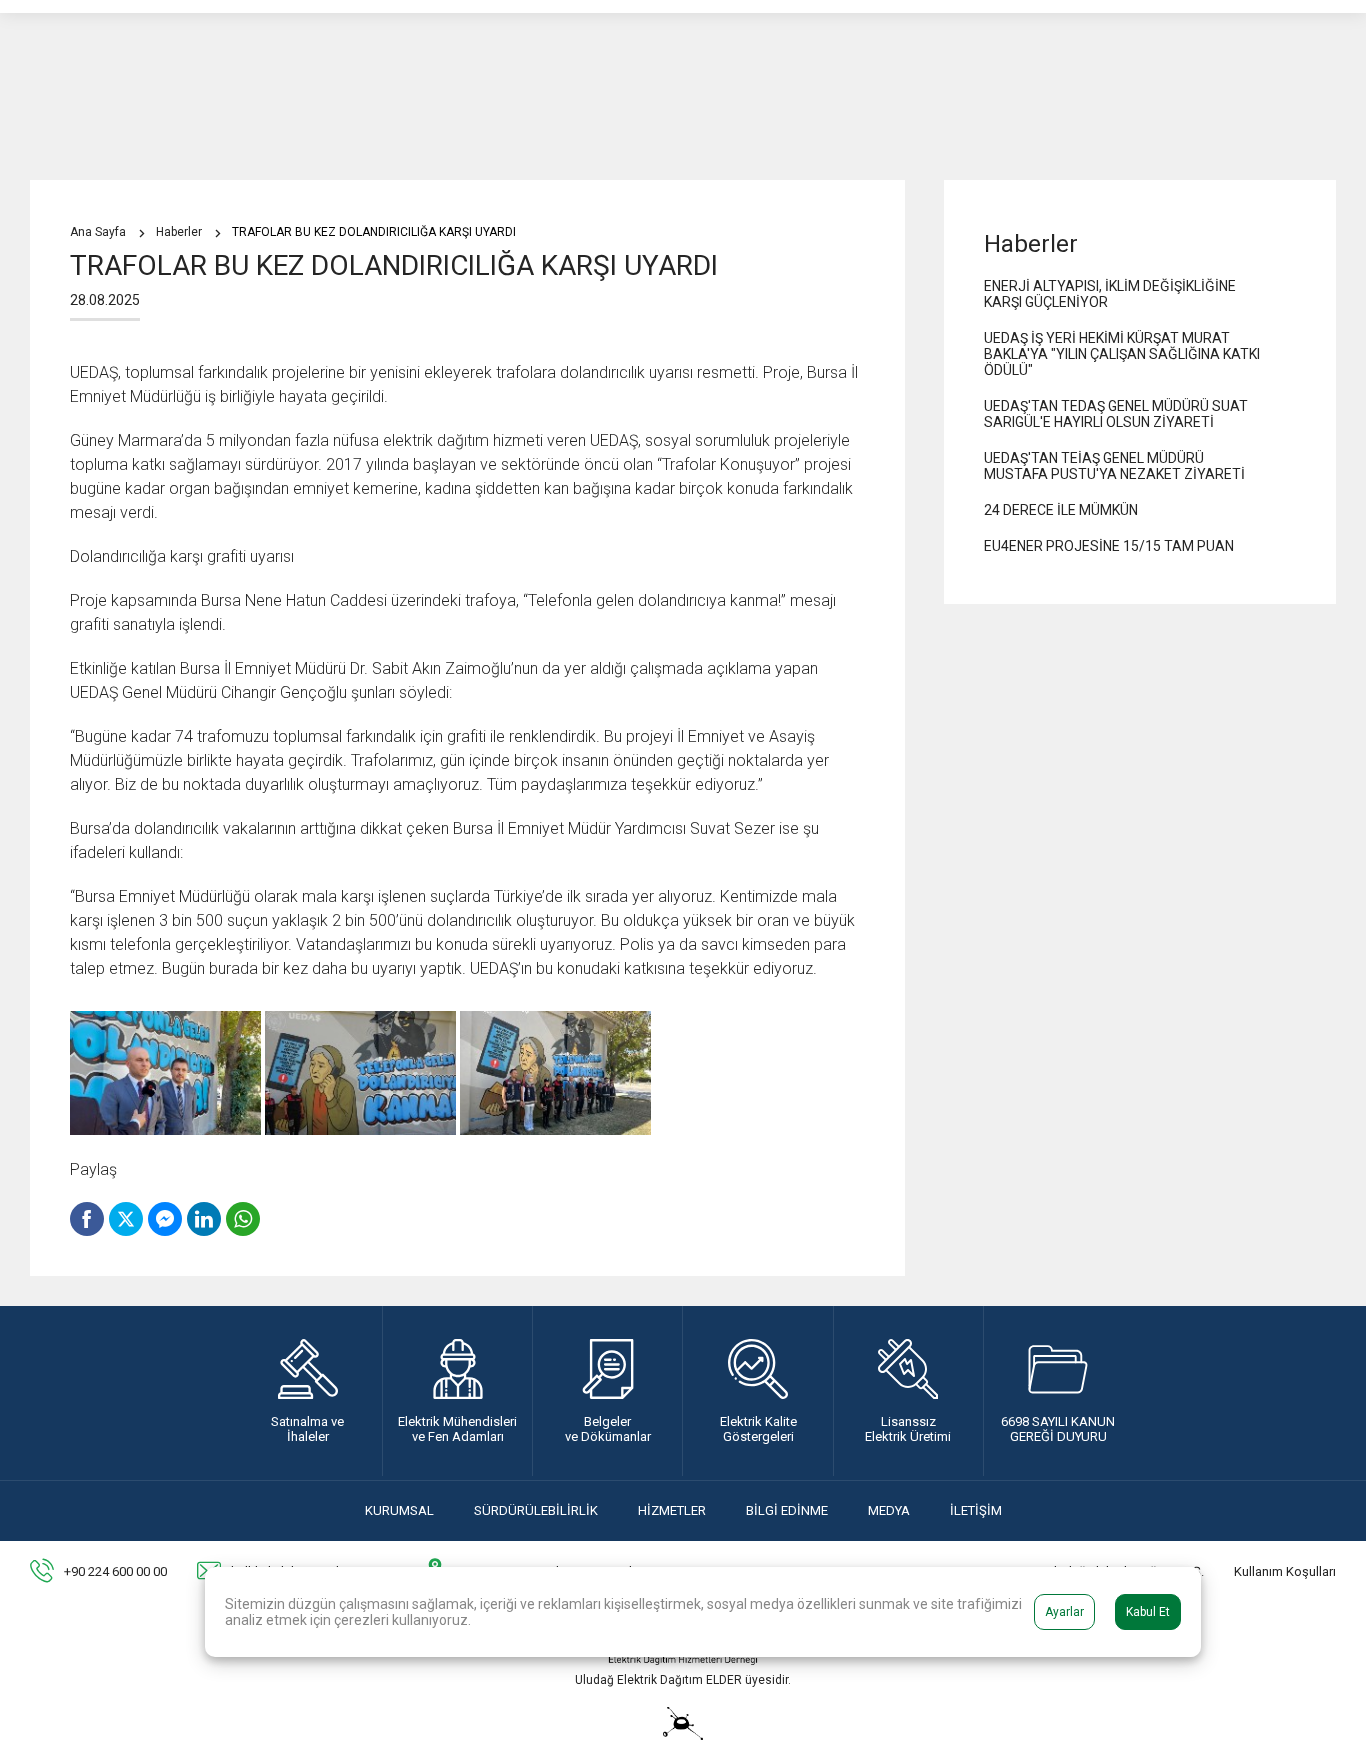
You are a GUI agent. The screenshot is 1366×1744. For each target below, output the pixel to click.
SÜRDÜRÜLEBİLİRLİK (536, 1510)
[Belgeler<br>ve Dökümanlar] (607, 1391)
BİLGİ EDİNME (787, 1510)
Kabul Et (1148, 1612)
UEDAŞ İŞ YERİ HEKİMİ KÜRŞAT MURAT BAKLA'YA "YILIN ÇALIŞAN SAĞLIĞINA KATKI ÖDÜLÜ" (1122, 354)
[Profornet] (683, 1734)
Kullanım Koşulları (1285, 1571)
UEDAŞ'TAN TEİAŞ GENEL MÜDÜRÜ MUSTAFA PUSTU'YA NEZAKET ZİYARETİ (1114, 466)
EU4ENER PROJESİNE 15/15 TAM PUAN (1109, 546)
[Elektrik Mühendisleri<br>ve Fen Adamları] (457, 1391)
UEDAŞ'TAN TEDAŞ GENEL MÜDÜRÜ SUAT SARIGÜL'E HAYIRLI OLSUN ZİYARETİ (1116, 414)
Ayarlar (1064, 1612)
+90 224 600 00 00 (115, 1571)
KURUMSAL (399, 1510)
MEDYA (889, 1510)
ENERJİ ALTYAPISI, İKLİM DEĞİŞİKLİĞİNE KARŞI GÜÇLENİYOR (1110, 294)
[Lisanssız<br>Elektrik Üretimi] (908, 1391)
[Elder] (683, 1659)
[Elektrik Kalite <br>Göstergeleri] (757, 1391)
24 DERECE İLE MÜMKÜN (1061, 510)
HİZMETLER (672, 1510)
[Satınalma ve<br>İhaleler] (307, 1391)
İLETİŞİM (976, 1510)
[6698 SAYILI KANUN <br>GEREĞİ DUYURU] (1058, 1391)
